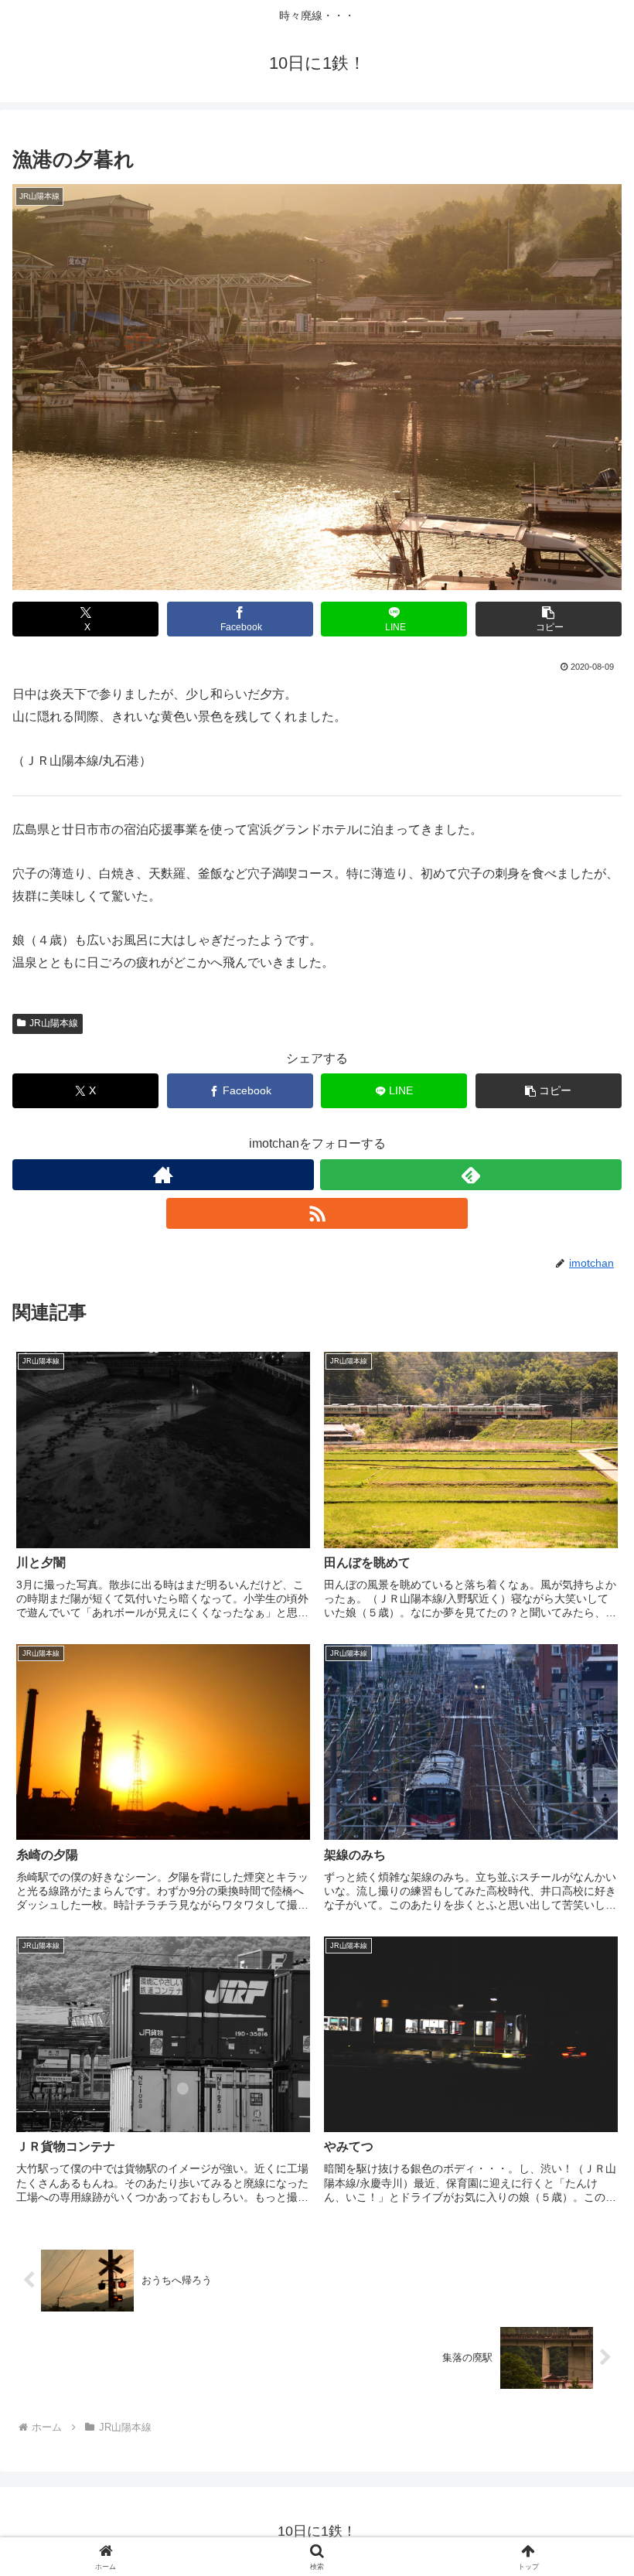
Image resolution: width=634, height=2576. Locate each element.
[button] (549, 619)
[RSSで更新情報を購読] (317, 1213)
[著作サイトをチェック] (163, 1175)
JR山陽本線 (54, 1023)
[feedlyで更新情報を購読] (471, 1175)
